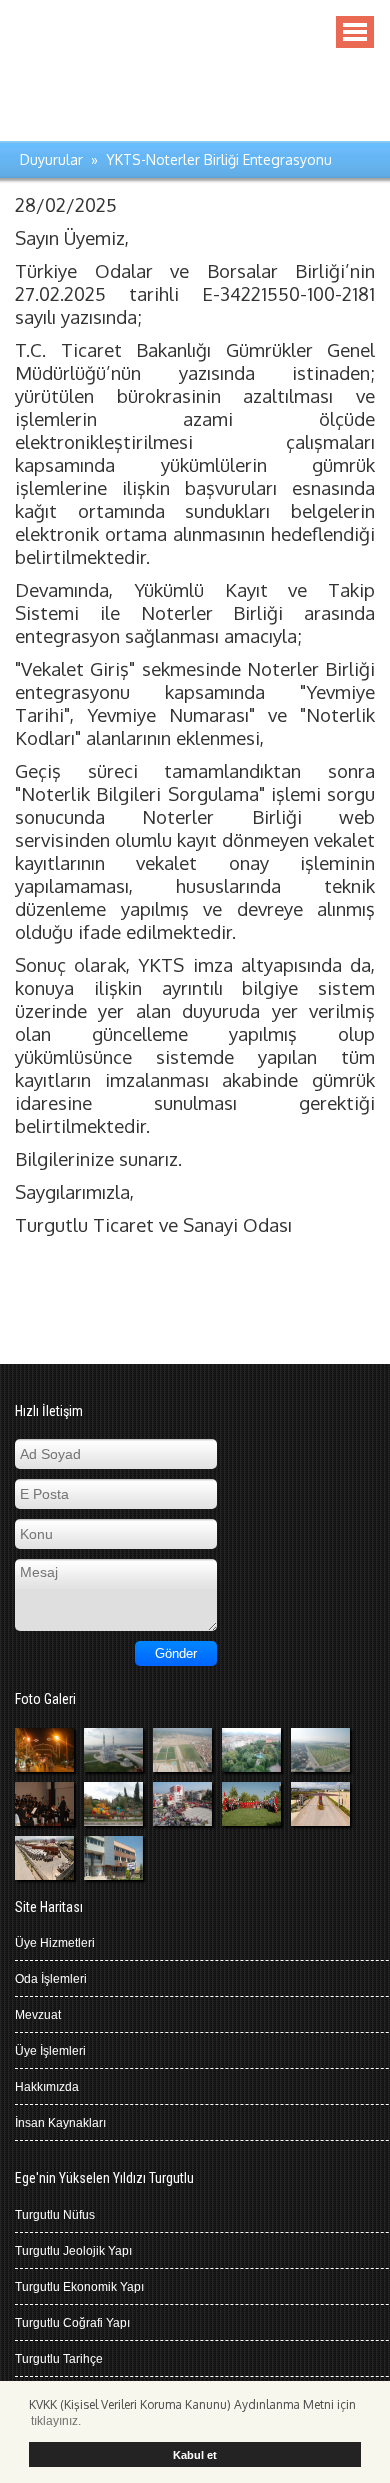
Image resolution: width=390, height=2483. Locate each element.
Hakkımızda (47, 2087)
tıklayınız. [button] (56, 2421)
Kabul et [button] (195, 2455)
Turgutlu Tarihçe (59, 2359)
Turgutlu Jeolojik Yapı (73, 2251)
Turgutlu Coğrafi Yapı (72, 2323)
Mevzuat (38, 2015)
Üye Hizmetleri (55, 1943)
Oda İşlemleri (51, 1979)
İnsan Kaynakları (60, 2123)
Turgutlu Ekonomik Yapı (79, 2287)
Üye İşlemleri (50, 2051)
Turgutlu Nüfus (55, 2215)
